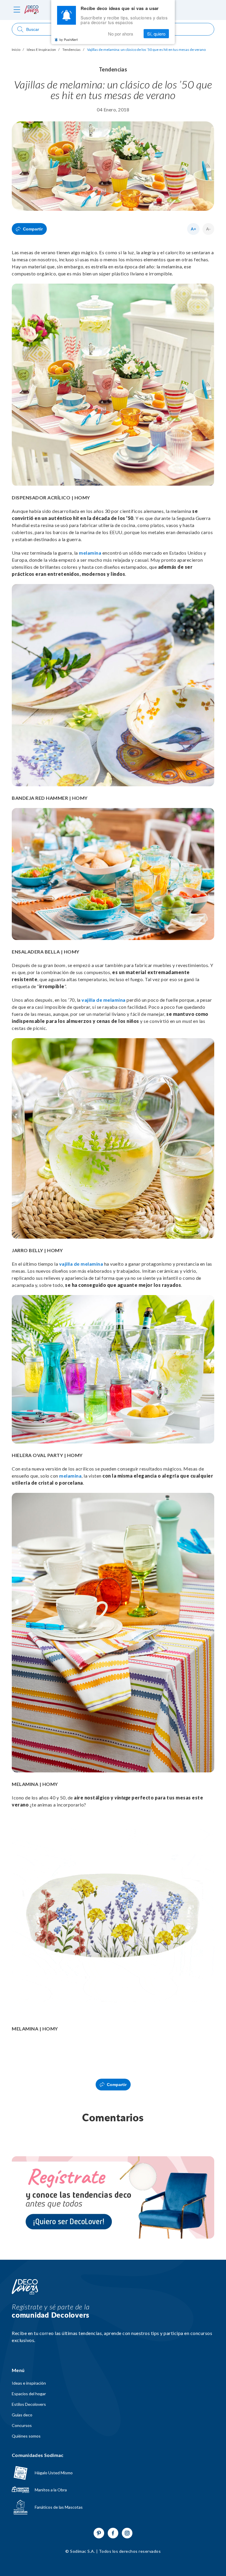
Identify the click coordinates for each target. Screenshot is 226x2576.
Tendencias (72, 50)
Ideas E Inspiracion (41, 50)
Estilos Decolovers (29, 2404)
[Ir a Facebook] (113, 2533)
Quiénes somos (26, 2436)
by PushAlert (69, 39)
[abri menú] (17, 10)
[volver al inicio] (31, 10)
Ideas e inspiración (29, 2383)
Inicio (16, 50)
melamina (90, 553)
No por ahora (121, 34)
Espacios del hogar (29, 2394)
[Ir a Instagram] (127, 2533)
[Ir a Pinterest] (99, 2533)
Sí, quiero (156, 34)
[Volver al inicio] (25, 2287)
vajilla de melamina (104, 1000)
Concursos (22, 2426)
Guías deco (22, 2415)
